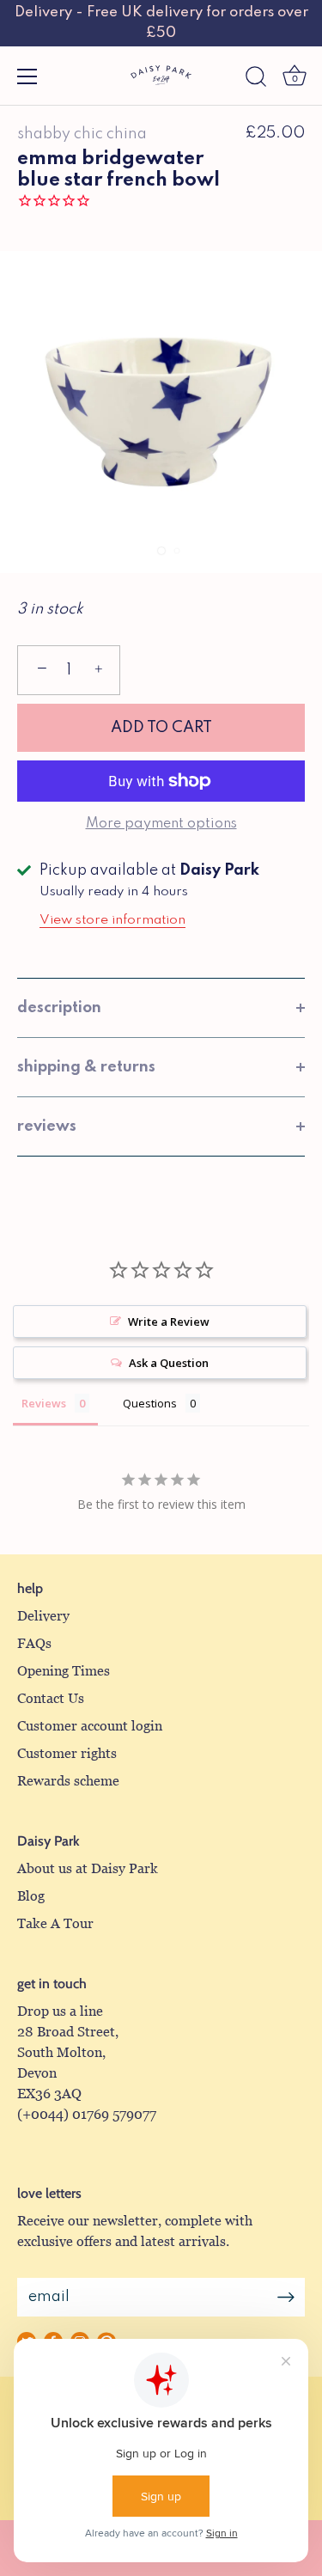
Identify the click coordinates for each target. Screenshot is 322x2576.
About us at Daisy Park (88, 1868)
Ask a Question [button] (169, 1363)
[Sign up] (286, 2297)
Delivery (43, 1616)
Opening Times (64, 1671)
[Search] (256, 79)
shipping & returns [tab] (86, 1067)
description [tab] (59, 1008)
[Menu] (27, 76)
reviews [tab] (47, 1126)
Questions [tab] (150, 1403)
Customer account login (90, 1726)
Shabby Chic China (82, 134)
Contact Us (51, 1698)
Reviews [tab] (44, 1403)
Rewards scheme (68, 1781)
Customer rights (67, 1753)
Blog (31, 1896)
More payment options (161, 824)
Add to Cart (161, 728)
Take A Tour (55, 1923)
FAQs (34, 1643)
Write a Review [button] (169, 1322)
